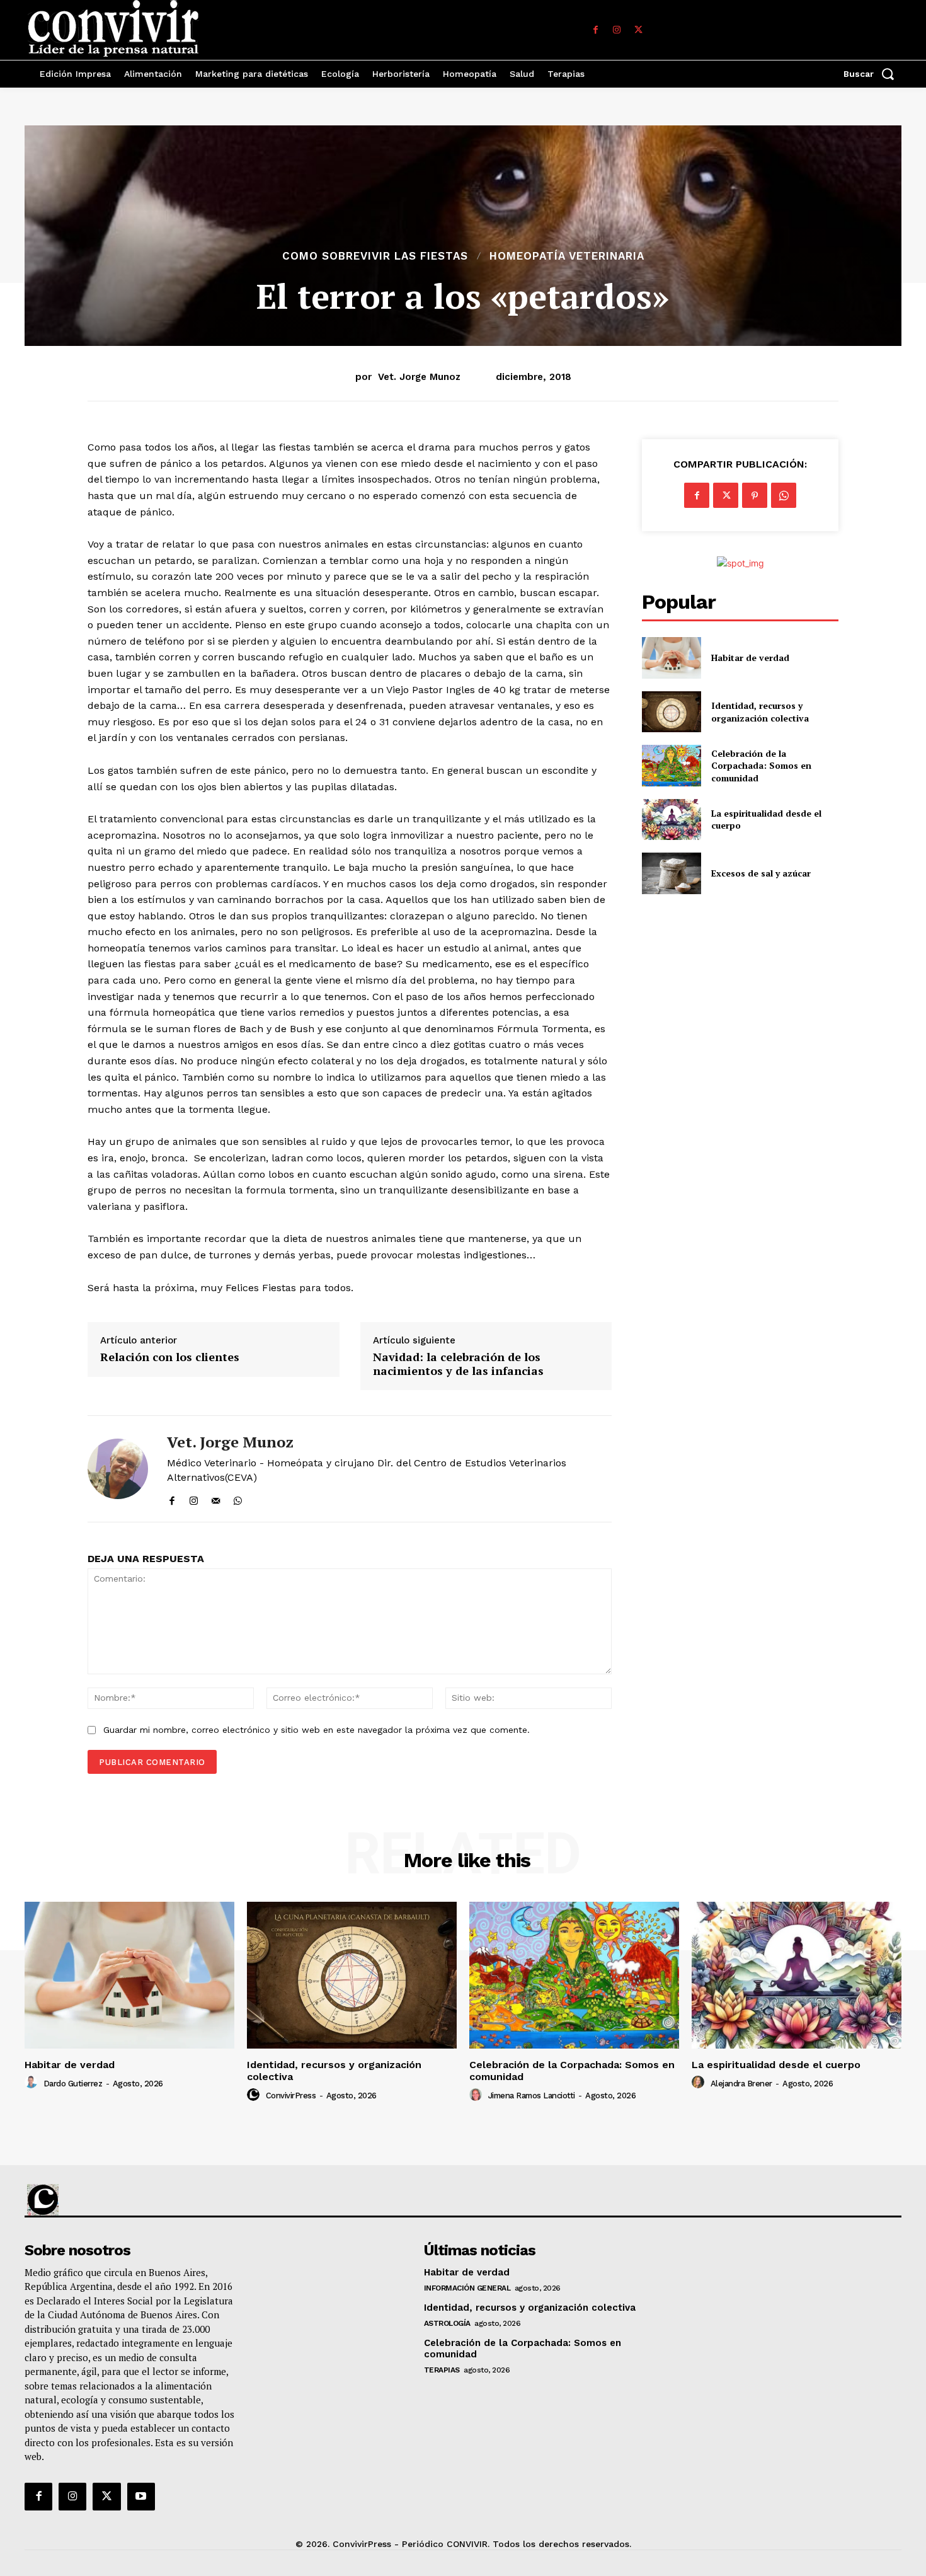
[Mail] (216, 1498)
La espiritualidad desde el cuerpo (776, 2065)
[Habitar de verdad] (671, 658)
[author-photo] (33, 2083)
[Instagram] (617, 30)
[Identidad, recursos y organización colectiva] (671, 712)
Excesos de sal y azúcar (761, 873)
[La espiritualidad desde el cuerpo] (671, 819)
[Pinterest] (755, 495)
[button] (872, 74)
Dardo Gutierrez (73, 2084)
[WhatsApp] (238, 1498)
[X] (638, 30)
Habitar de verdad (750, 658)
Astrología (447, 2323)
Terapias (442, 2370)
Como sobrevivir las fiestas (375, 256)
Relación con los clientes (170, 1357)
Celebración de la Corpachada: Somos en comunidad (761, 766)
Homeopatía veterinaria (567, 256)
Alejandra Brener (741, 2084)
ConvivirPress (291, 2096)
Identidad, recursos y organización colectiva (760, 712)
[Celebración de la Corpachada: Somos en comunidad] (671, 765)
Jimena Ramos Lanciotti (532, 2096)
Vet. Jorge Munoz (419, 377)
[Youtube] (141, 2497)
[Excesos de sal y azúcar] (671, 873)
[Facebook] (595, 30)
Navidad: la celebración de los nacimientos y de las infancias (458, 1364)
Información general (467, 2288)
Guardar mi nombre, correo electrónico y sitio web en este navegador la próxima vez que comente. (317, 1730)
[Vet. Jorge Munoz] (118, 1469)
